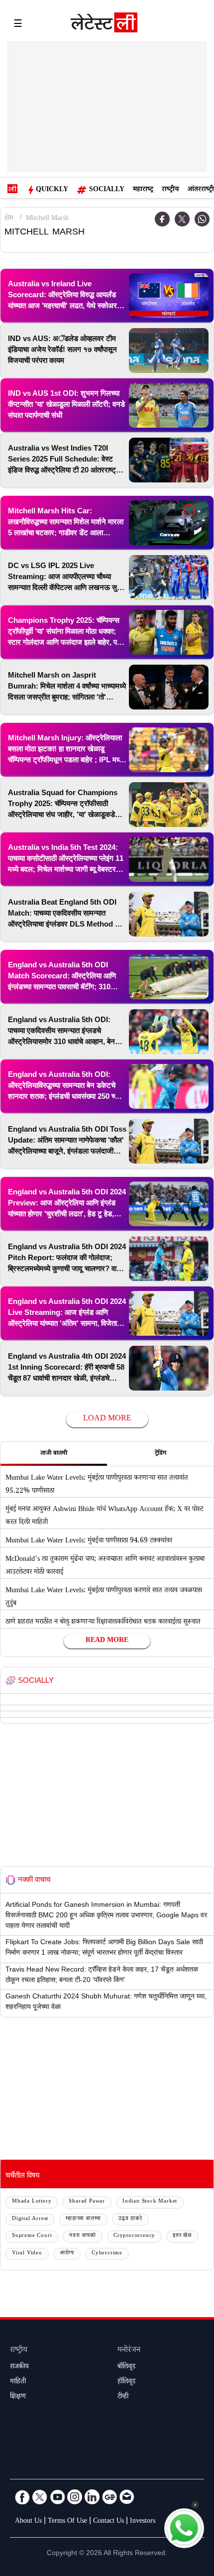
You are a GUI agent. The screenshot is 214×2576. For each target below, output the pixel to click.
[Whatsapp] (202, 219)
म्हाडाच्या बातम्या (83, 2219)
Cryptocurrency (134, 2236)
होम (9, 219)
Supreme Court (32, 2236)
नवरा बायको (83, 2236)
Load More (107, 1419)
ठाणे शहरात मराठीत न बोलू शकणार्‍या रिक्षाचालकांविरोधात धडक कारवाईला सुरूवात (103, 1623)
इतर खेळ (182, 2236)
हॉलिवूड (126, 2382)
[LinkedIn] (92, 2497)
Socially (107, 190)
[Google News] (109, 2497)
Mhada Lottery (32, 2202)
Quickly (52, 190)
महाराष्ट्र (143, 190)
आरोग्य (67, 2254)
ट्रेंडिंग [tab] (160, 1454)
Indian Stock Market (150, 2202)
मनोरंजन (129, 2351)
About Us (28, 2522)
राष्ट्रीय (170, 190)
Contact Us (108, 2522)
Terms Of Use (67, 2522)
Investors (143, 2522)
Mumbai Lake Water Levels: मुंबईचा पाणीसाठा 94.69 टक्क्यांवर (89, 1541)
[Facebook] (162, 219)
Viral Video (27, 2254)
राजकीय (19, 2367)
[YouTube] (57, 2497)
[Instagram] (75, 2497)
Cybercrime (107, 2254)
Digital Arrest (30, 2219)
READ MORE (107, 1641)
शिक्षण (18, 2397)
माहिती (18, 2382)
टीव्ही (123, 2397)
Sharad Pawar (87, 2202)
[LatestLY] (104, 25)
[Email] (127, 2497)
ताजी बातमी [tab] (54, 1454)
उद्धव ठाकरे (130, 2219)
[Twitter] (182, 219)
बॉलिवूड (126, 2367)
